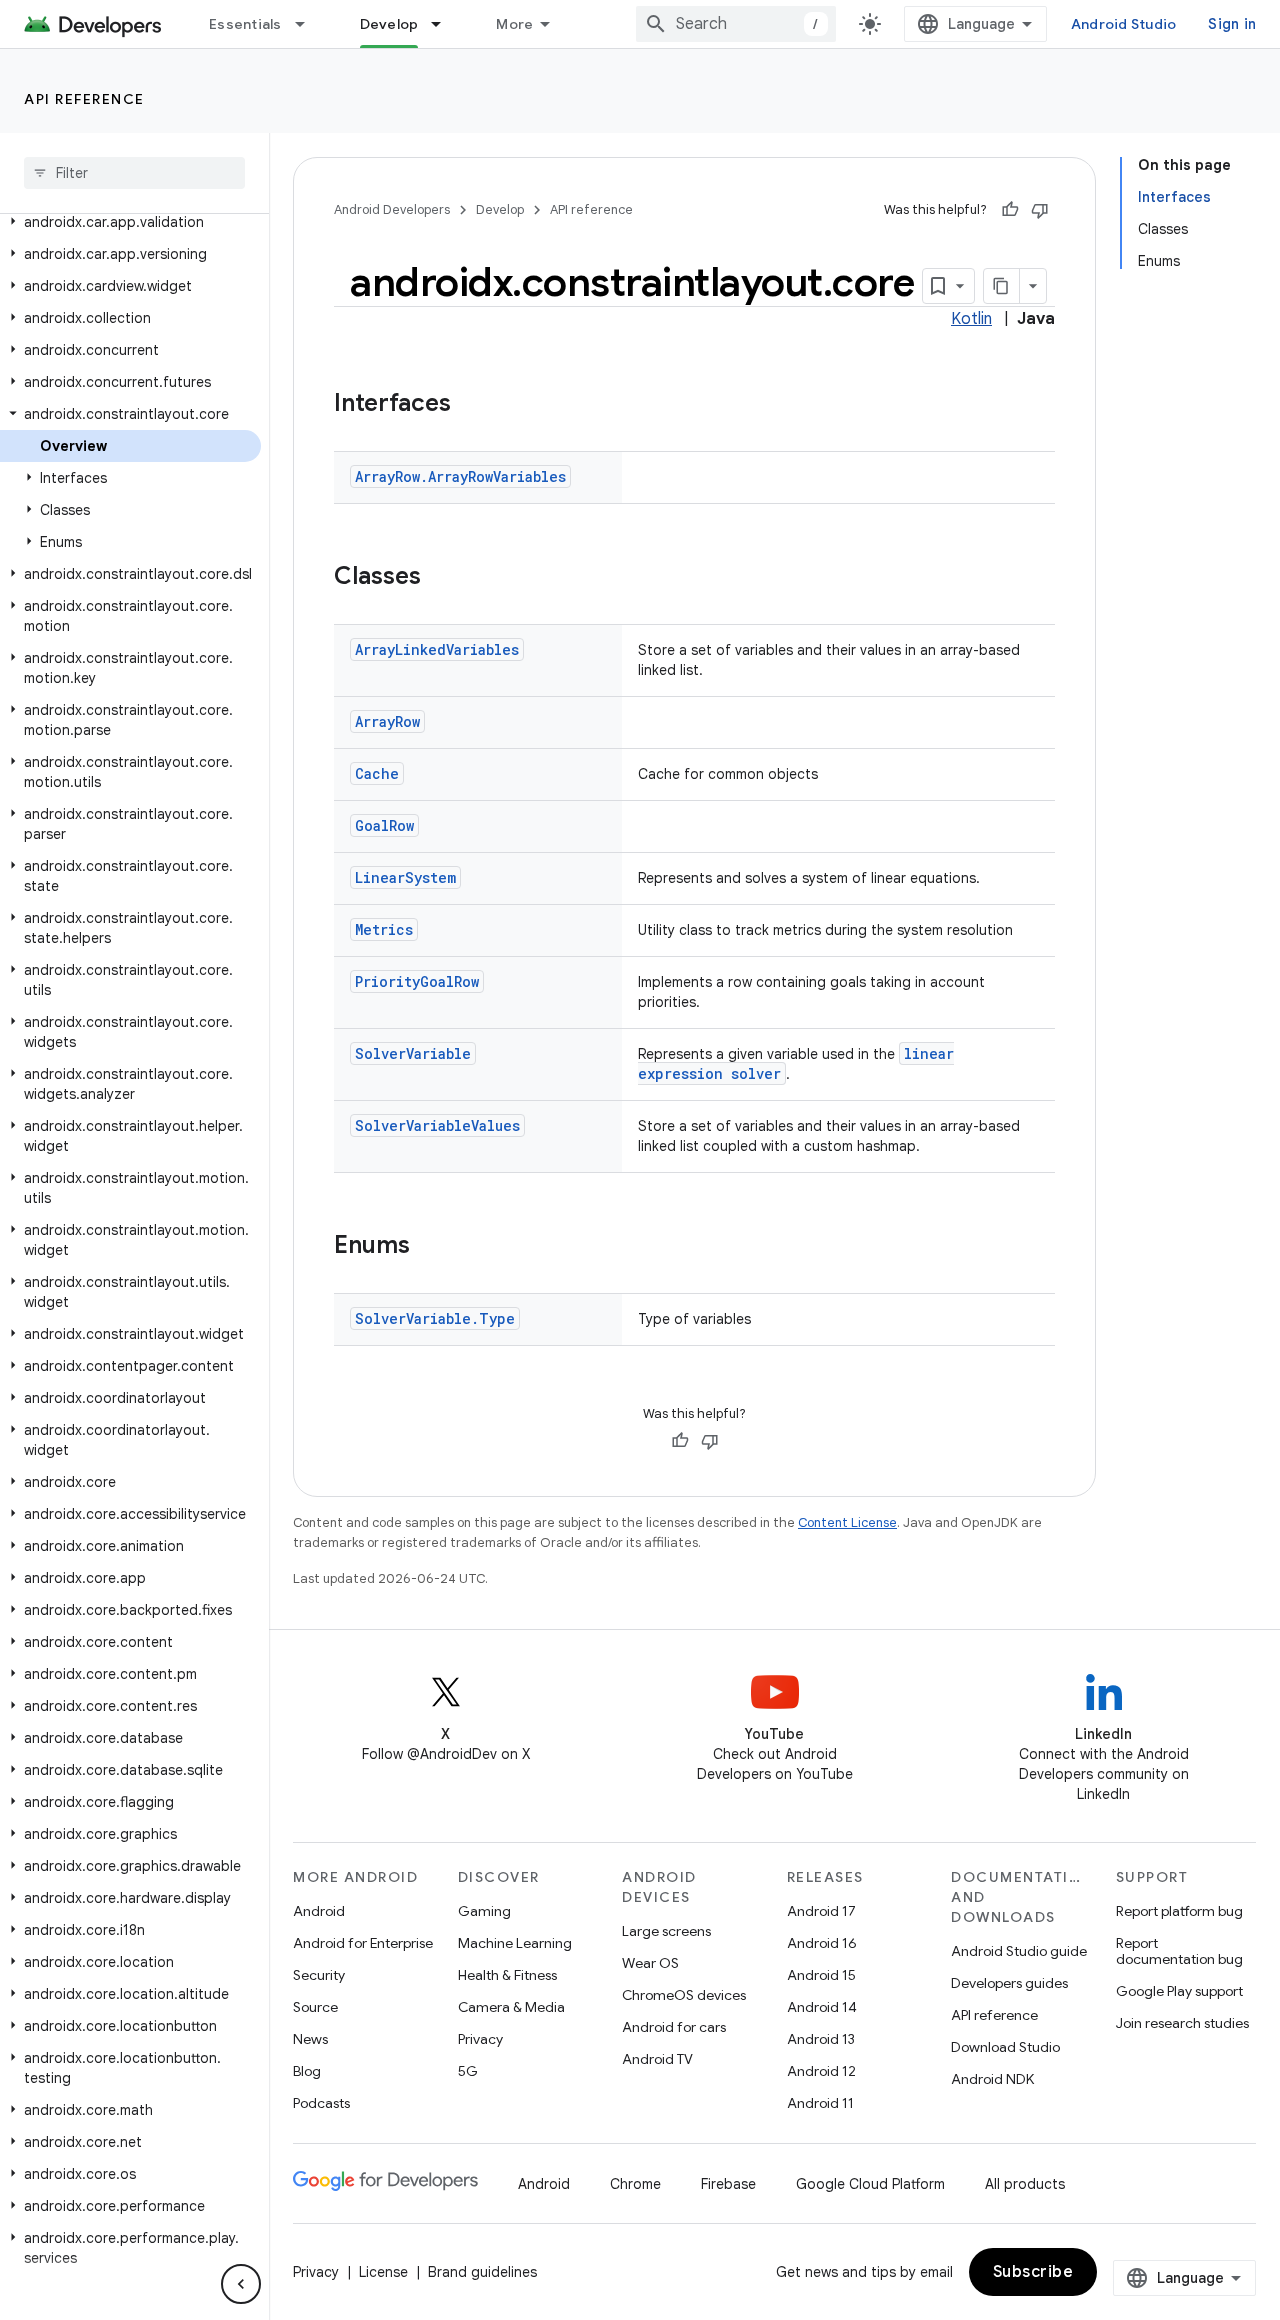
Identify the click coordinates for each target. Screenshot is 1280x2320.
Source (315, 2007)
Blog (307, 2071)
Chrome (635, 2184)
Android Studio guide (1019, 1951)
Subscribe (1033, 2272)
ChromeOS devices (684, 1995)
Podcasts (321, 2103)
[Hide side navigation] (241, 2284)
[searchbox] (134, 173)
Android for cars (674, 2027)
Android (319, 1911)
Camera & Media (511, 2007)
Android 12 (821, 2071)
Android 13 (821, 2039)
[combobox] (736, 24)
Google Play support (1179, 1991)
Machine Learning (515, 1943)
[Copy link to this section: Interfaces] (471, 405)
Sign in (1232, 24)
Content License (847, 1522)
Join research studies (1182, 2023)
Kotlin (971, 319)
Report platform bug (1179, 1911)
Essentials (245, 24)
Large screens (666, 1931)
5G (468, 2071)
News (310, 2039)
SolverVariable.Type (435, 1318)
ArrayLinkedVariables (437, 649)
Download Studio (1005, 2047)
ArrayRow (387, 721)
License (383, 2272)
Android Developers (392, 209)
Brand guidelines (482, 2272)
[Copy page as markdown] (1002, 286)
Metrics (384, 929)
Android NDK (992, 2079)
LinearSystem (405, 877)
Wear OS (650, 1963)
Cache (377, 773)
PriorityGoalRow (417, 981)
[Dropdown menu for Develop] (445, 24)
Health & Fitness (507, 1975)
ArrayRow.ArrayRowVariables (460, 476)
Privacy (480, 2039)
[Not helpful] (1040, 210)
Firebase (728, 2184)
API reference (84, 99)
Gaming (484, 1911)
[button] (130, 222)
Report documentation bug (1179, 1951)
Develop (389, 24)
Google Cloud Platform (870, 2184)
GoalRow (384, 825)
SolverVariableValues (437, 1125)
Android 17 (821, 1911)
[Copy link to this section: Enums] (430, 1247)
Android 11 (820, 2103)
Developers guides (1009, 1983)
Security (319, 1975)
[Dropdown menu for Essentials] (309, 24)
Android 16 (822, 1943)
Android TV (657, 2059)
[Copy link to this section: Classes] (441, 578)
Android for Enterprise (363, 1943)
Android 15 (821, 1975)
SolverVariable (413, 1053)
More (514, 24)
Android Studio (1124, 24)
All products (1025, 2184)
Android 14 (822, 2007)
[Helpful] (1010, 210)
